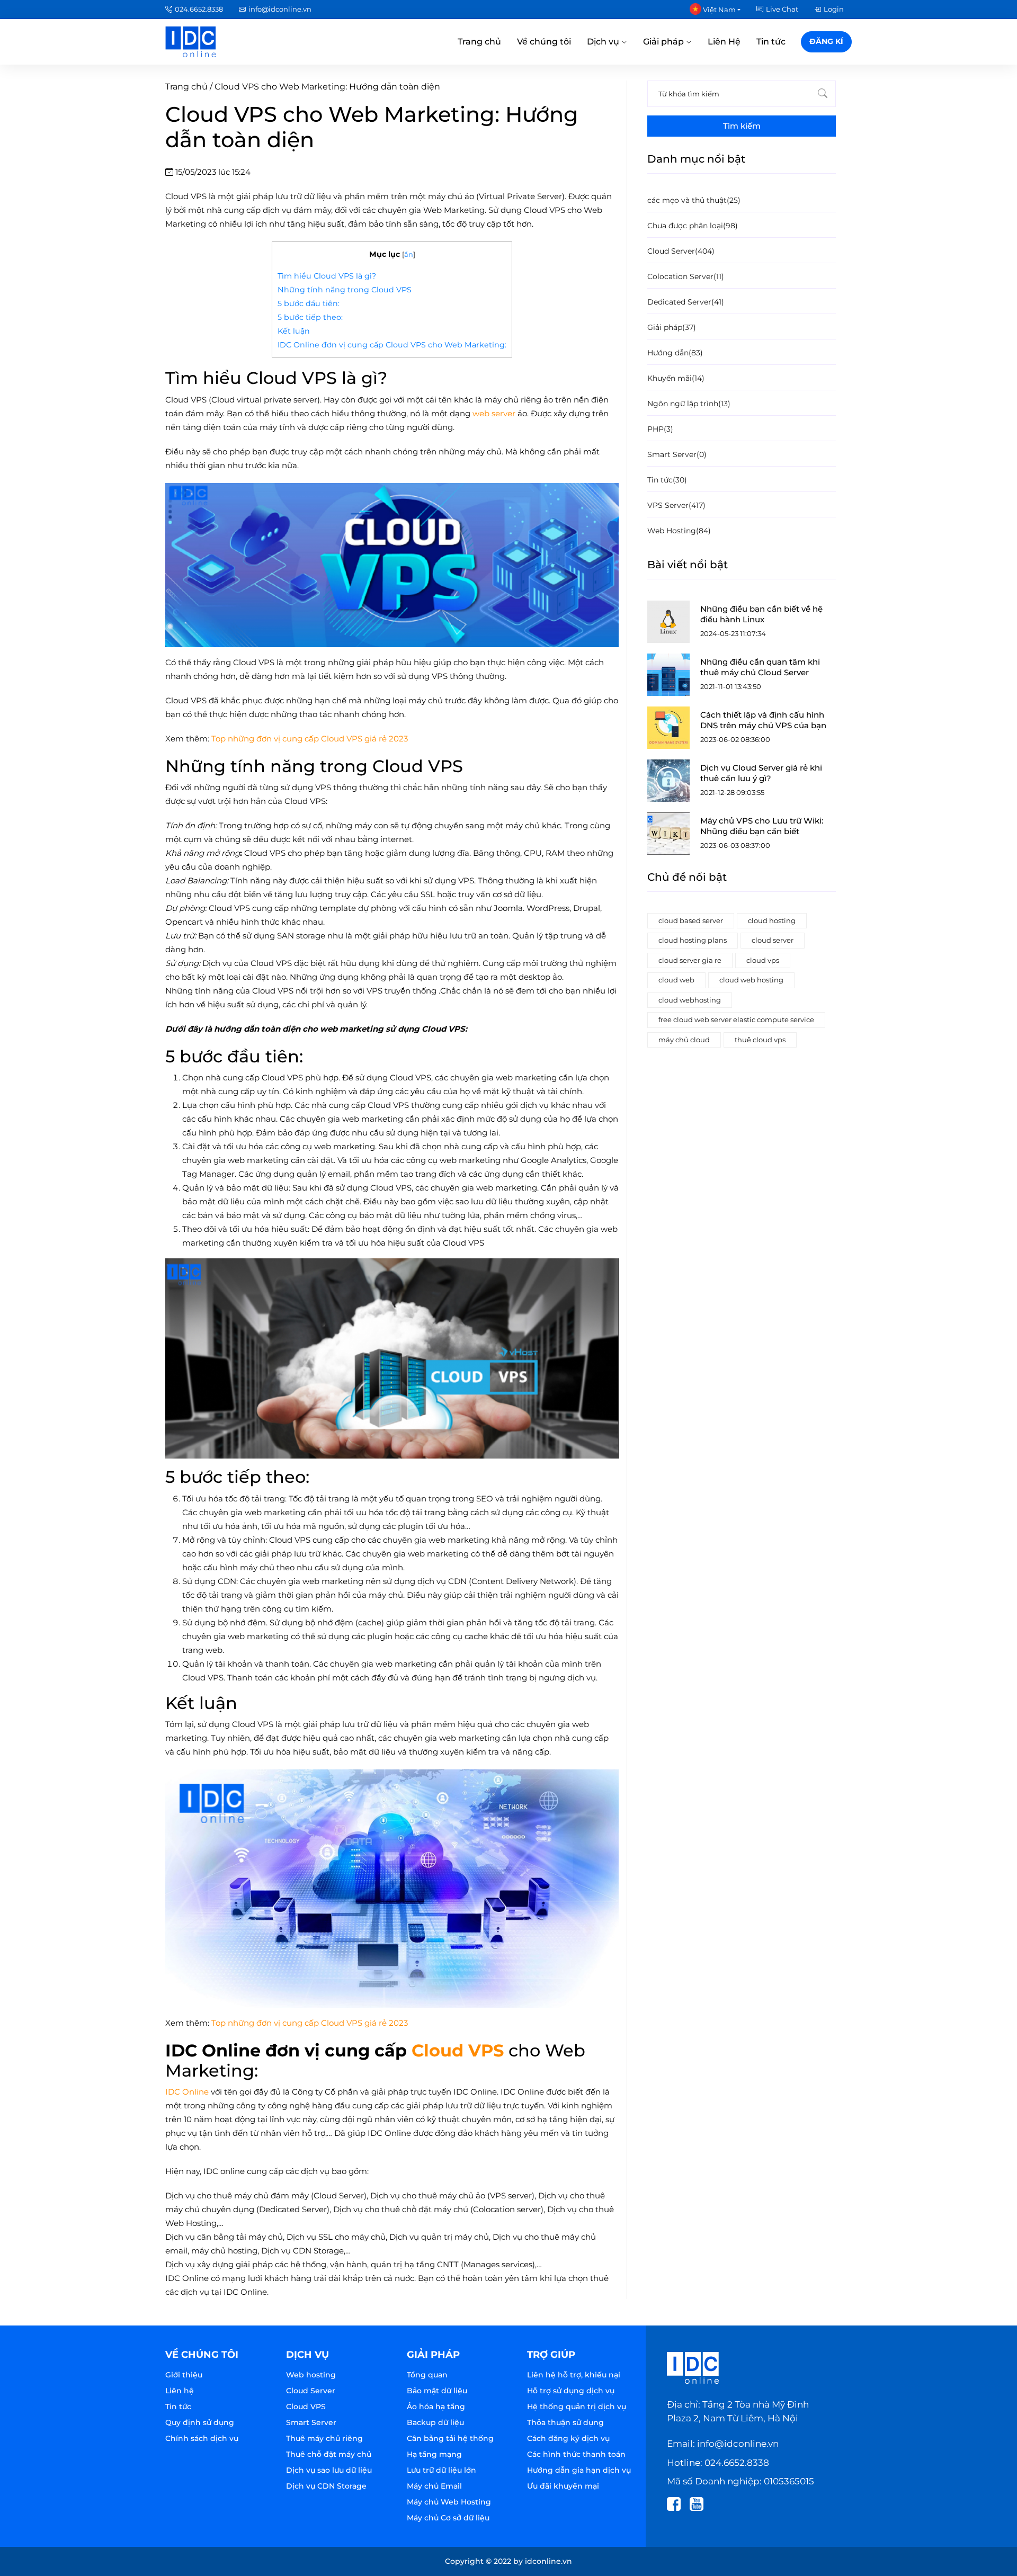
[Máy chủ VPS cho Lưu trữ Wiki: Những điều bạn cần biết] (668, 834)
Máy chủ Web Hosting (449, 2502)
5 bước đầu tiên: (309, 303)
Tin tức (771, 42)
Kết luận (294, 331)
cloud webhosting (690, 1000)
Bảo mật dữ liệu (437, 2391)
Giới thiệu (184, 2375)
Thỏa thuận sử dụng (565, 2422)
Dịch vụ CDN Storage (326, 2486)
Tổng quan (427, 2375)
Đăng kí (826, 41)
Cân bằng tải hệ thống (450, 2438)
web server (494, 413)
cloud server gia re (690, 960)
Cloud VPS (458, 2050)
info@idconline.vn (280, 9)
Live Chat (782, 9)
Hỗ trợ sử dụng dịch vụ (571, 2391)
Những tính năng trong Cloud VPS (345, 290)
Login (834, 9)
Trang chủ (479, 42)
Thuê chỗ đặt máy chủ (329, 2454)
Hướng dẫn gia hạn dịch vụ (579, 2470)
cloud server (773, 940)
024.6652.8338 (199, 9)
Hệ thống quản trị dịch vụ (577, 2407)
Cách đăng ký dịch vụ (568, 2438)
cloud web (676, 980)
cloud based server (691, 920)
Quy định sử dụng (200, 2422)
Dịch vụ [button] (604, 42)
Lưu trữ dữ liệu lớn (441, 2470)
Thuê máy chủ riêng (324, 2438)
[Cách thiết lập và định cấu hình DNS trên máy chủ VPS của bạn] (668, 728)
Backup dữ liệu (435, 2422)
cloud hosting (772, 920)
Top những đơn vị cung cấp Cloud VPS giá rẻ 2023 (310, 739)
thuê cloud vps (760, 1040)
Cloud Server (311, 2391)
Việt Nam (719, 10)
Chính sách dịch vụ (202, 2438)
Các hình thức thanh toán (576, 2454)
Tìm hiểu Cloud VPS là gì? (327, 276)
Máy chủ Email (434, 2486)
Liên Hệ (724, 42)
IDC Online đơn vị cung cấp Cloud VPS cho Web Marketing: (392, 345)
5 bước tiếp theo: (310, 317)
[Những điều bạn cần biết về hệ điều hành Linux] (668, 622)
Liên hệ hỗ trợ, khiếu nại (574, 2375)
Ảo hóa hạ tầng (436, 2407)
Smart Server (311, 2422)
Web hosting (311, 2375)
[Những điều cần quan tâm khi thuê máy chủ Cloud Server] (668, 675)
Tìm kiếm (742, 126)
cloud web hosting (751, 980)
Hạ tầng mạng (434, 2454)
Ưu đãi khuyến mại (563, 2486)
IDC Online (187, 2092)
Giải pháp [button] (664, 42)
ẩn (409, 254)
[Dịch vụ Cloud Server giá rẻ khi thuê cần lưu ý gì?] (668, 781)
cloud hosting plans (693, 940)
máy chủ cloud (684, 1040)
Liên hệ (180, 2391)
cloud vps (763, 960)
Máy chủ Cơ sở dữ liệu (448, 2518)
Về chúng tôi (544, 42)
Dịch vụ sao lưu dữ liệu (329, 2470)
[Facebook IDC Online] (677, 2503)
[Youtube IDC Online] (700, 2503)
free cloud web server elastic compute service (736, 1019)
